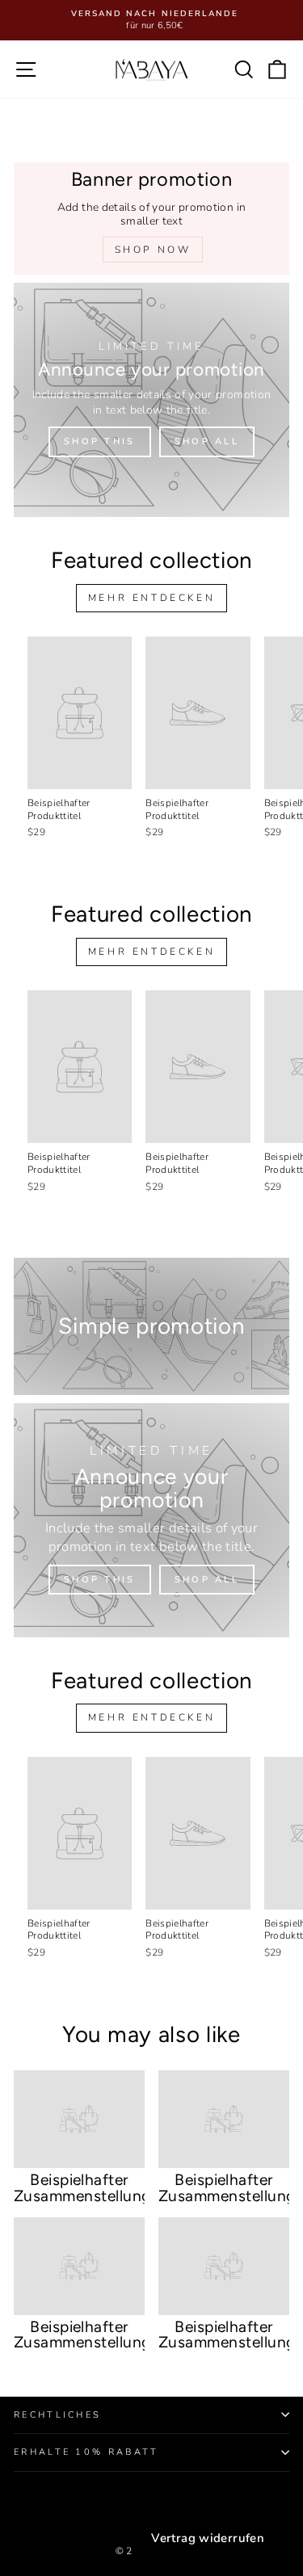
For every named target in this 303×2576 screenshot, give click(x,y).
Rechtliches (57, 2415)
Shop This (100, 441)
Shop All (207, 441)
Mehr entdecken (151, 598)
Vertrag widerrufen (208, 2538)
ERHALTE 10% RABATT (86, 2452)
